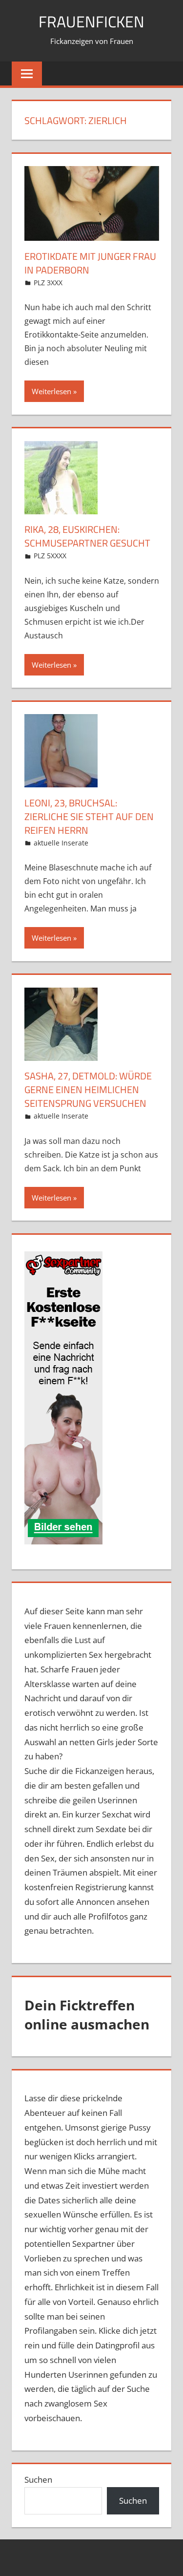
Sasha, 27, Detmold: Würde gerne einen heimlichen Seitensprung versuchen (88, 1089)
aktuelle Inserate (61, 843)
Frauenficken (91, 21)
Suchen (38, 2480)
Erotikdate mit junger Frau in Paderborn (90, 263)
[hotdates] (63, 1398)
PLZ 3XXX (48, 283)
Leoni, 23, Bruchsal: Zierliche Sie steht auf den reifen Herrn (89, 816)
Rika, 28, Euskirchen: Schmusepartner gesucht (87, 536)
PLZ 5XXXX (50, 556)
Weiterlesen (51, 391)
